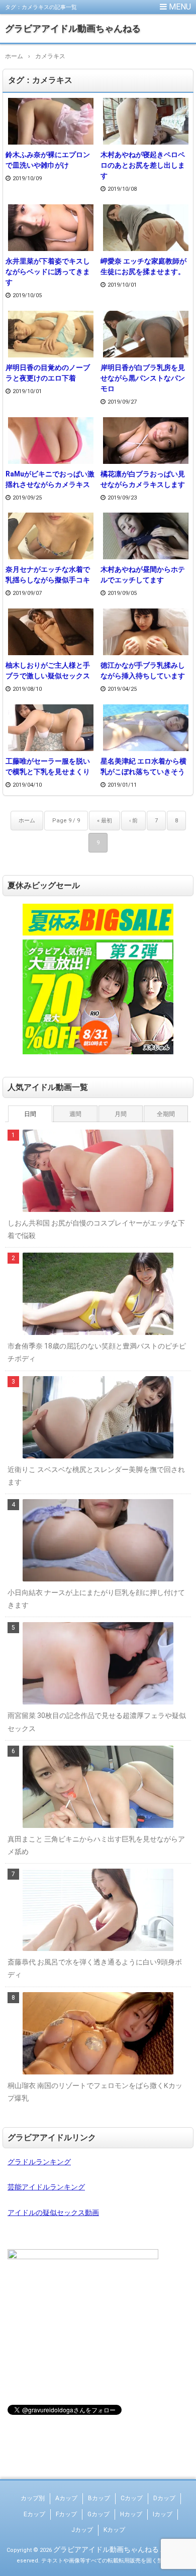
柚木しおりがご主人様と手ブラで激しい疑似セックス (48, 670)
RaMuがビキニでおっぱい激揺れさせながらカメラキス (50, 479)
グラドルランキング (39, 2162)
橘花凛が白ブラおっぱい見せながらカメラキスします (143, 479)
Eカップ (34, 2514)
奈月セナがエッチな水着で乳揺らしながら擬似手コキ (48, 575)
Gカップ (99, 2514)
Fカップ (66, 2514)
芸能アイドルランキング (46, 2187)
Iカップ (163, 2514)
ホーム (27, 821)
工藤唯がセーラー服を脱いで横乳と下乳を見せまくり (48, 766)
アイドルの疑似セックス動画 (53, 2213)
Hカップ (131, 2514)
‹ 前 (133, 821)
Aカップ (66, 2498)
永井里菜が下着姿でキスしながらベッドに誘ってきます (48, 272)
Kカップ (114, 2530)
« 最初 (105, 821)
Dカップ (164, 2498)
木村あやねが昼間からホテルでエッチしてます (143, 575)
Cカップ (132, 2498)
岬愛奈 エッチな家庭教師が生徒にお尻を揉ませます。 (143, 266)
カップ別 (33, 2498)
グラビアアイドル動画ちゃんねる (73, 28)
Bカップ (99, 2498)
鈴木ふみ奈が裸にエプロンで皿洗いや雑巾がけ (48, 160)
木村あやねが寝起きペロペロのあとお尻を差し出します (143, 165)
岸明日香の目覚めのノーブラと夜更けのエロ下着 (48, 373)
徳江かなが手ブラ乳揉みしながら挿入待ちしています (143, 670)
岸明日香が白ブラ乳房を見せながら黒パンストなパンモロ (143, 378)
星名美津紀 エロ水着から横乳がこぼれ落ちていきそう (143, 766)
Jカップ (82, 2530)
